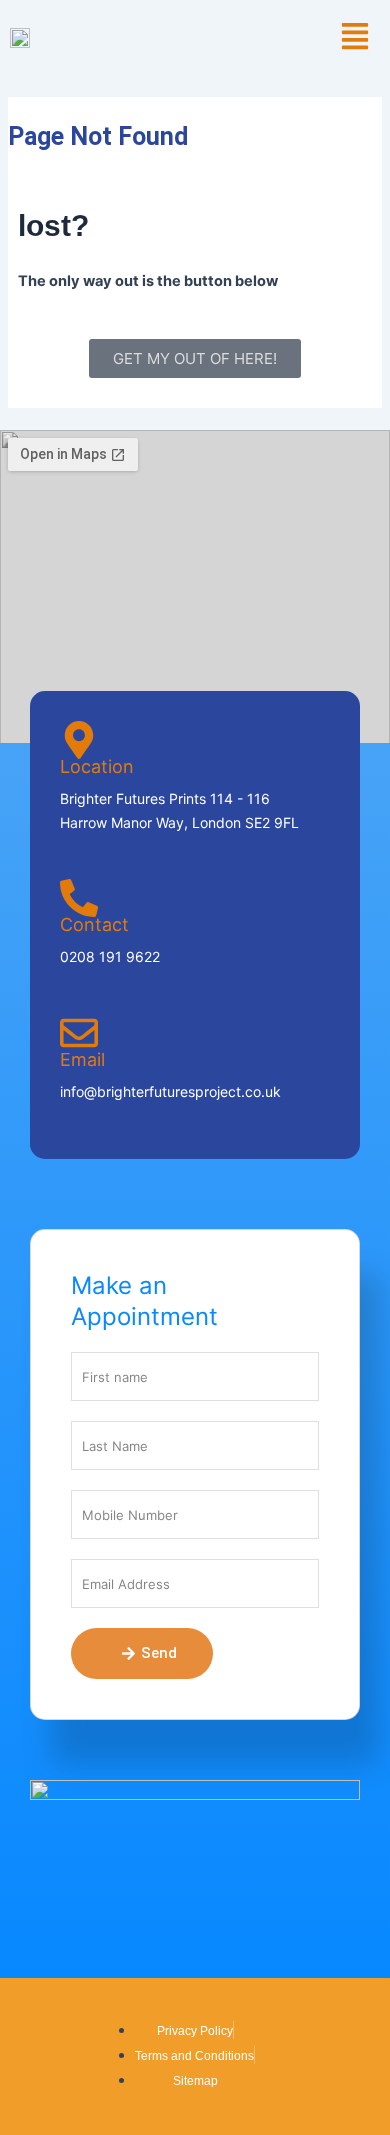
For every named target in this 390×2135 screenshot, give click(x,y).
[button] (354, 37)
